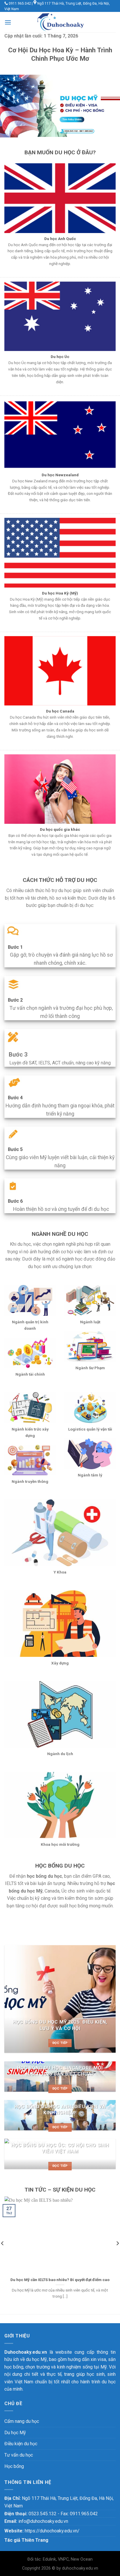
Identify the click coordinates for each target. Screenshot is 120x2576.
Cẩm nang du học (22, 2421)
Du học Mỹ (15, 2433)
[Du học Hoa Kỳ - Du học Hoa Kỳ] (60, 22)
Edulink (49, 2559)
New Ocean (82, 2559)
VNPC (63, 2559)
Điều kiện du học (21, 2444)
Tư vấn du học (19, 2455)
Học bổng (14, 2466)
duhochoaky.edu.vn (80, 2568)
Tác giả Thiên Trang (26, 2540)
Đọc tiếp (60, 2043)
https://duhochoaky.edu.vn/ (52, 2531)
